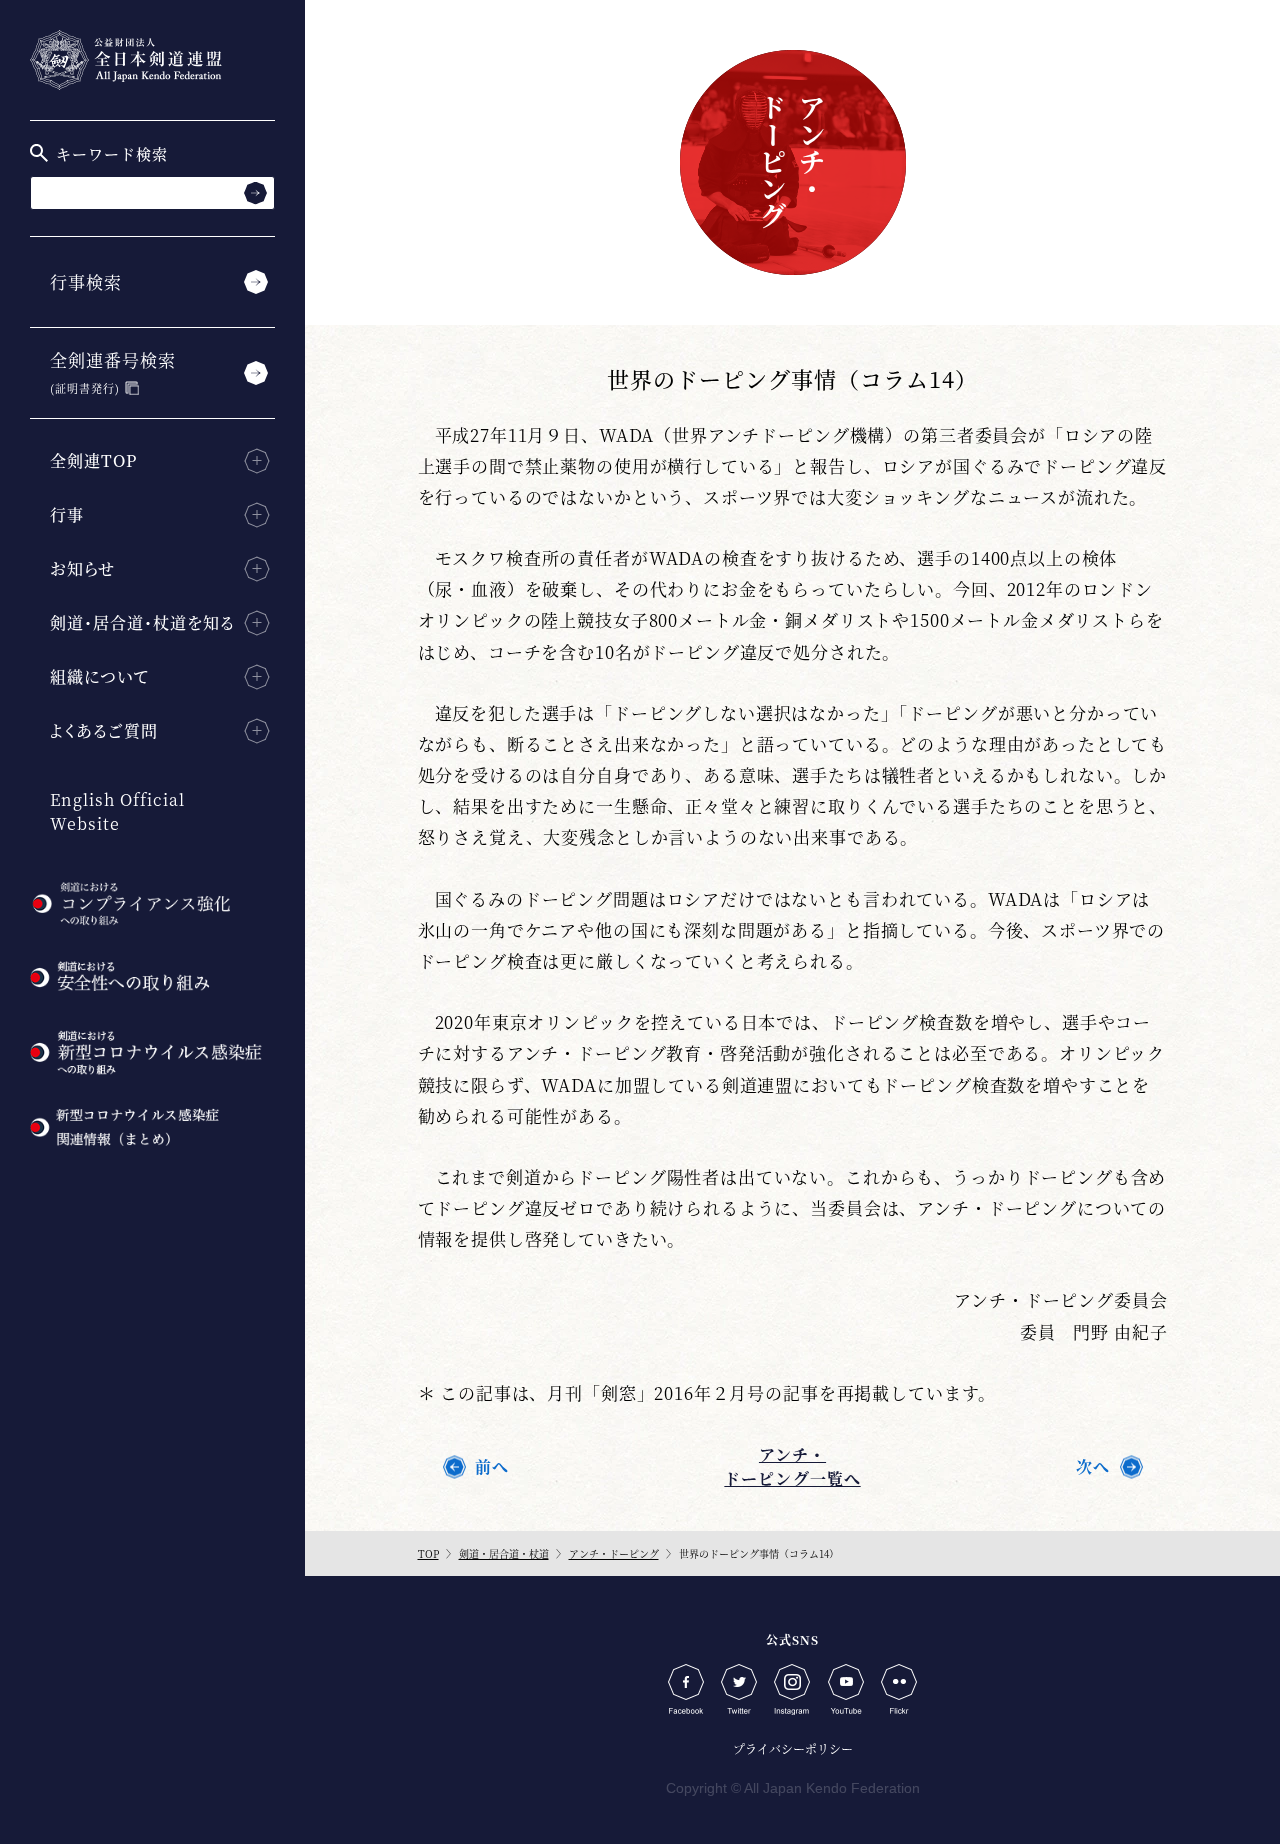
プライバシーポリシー (793, 1748)
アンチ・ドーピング (614, 1553)
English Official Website (117, 811)
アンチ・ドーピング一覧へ (792, 1466)
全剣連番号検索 (113, 371)
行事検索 (86, 281)
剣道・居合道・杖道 (504, 1553)
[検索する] (255, 192)
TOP (428, 1553)
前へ (492, 1466)
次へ (1093, 1466)
